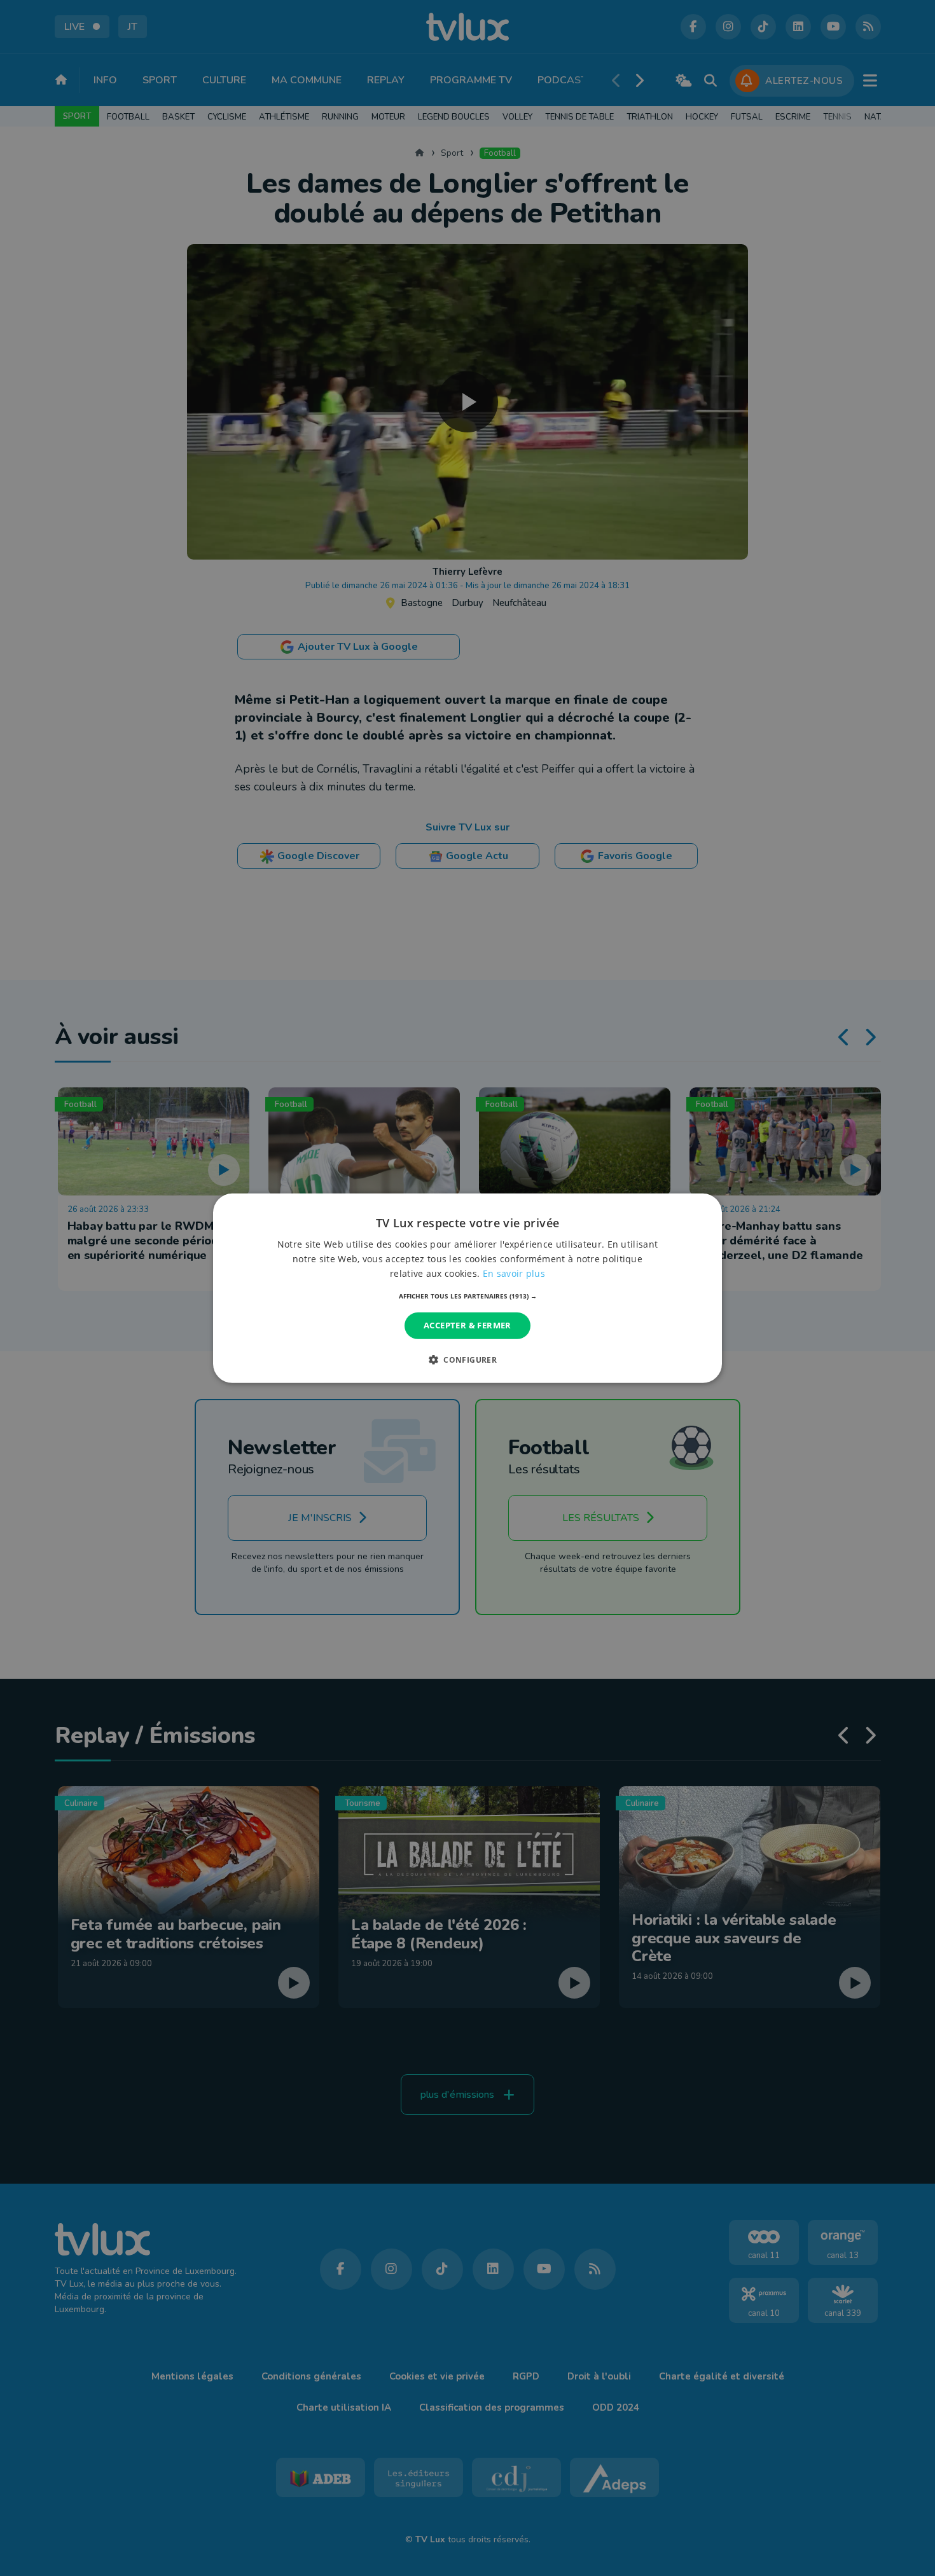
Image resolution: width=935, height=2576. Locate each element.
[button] (468, 1296)
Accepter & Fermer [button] (468, 1325)
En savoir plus (514, 1273)
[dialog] (468, 1288)
